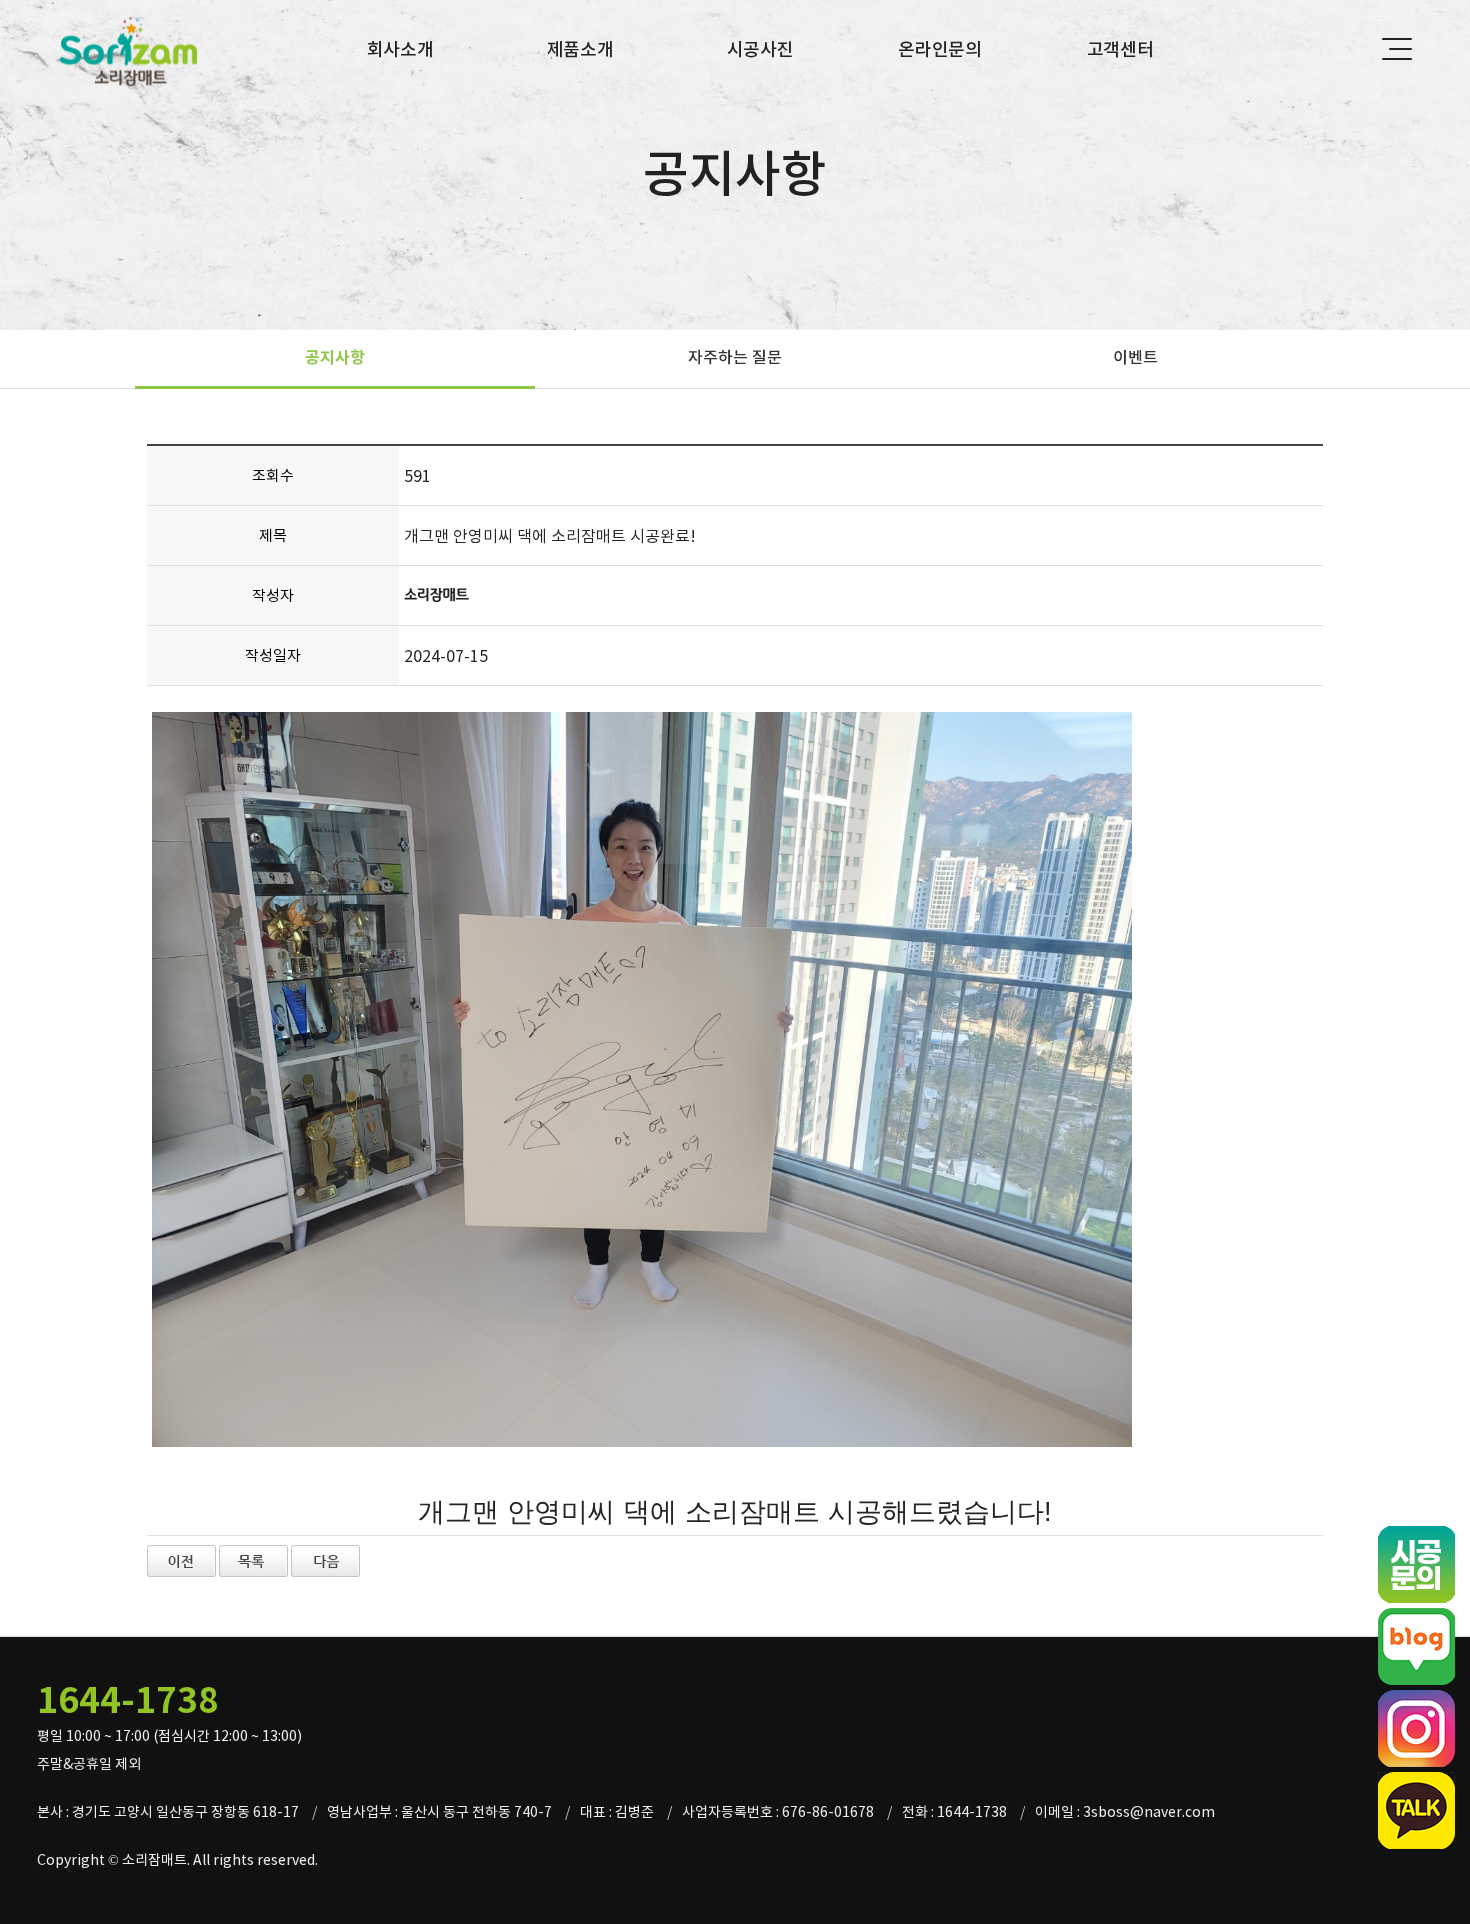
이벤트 (1135, 357)
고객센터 (1120, 49)
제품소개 (580, 49)
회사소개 (400, 49)
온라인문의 (940, 49)
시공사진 (760, 49)
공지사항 (335, 357)
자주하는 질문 (735, 357)
